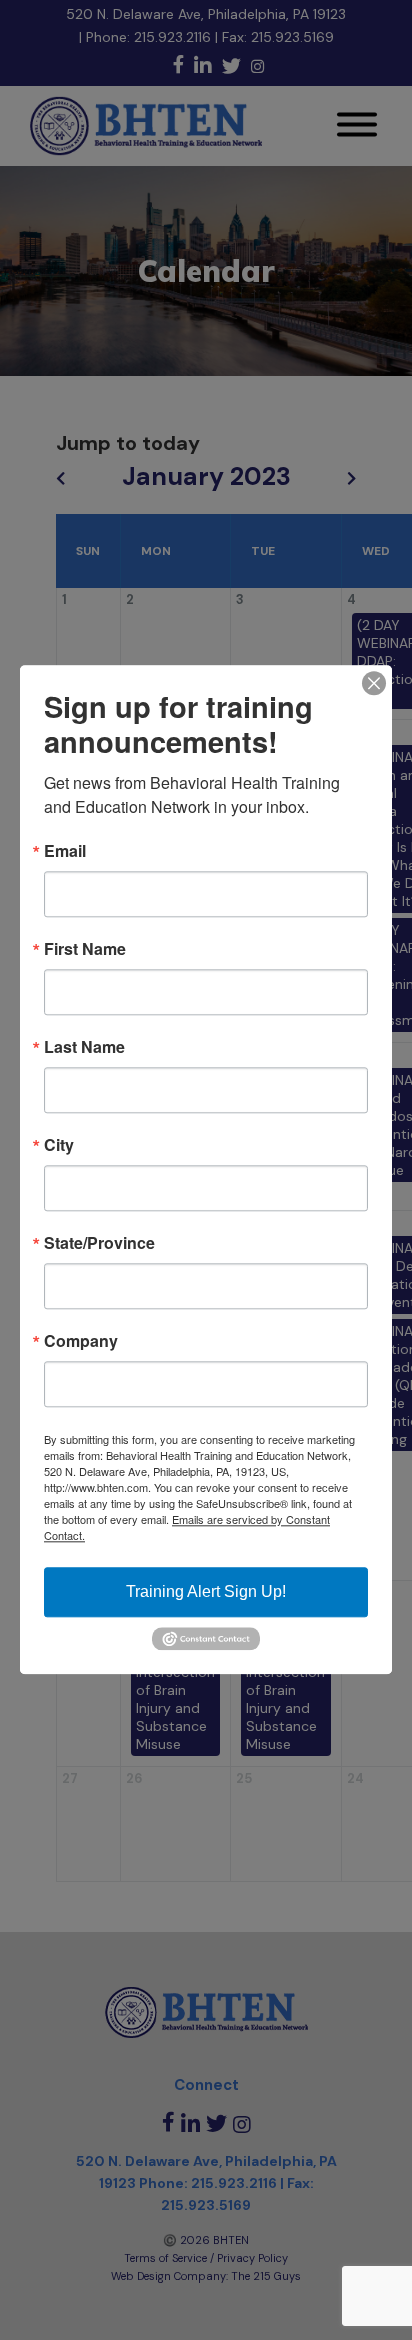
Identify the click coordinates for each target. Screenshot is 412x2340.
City (59, 1145)
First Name (85, 949)
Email (65, 851)
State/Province (99, 1243)
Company (81, 1341)
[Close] (374, 683)
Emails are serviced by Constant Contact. (187, 1527)
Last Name (84, 1047)
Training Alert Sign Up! (206, 1591)
